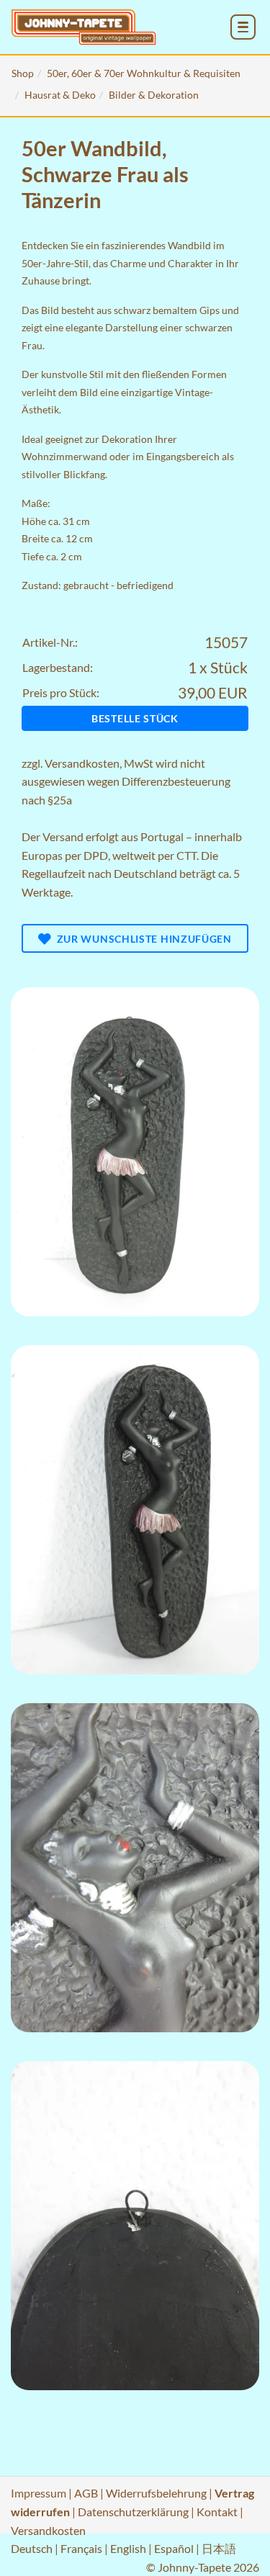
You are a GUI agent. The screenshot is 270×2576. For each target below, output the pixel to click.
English (128, 2548)
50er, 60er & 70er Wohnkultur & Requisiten (144, 73)
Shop (23, 73)
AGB (86, 2493)
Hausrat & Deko (60, 95)
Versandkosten (82, 763)
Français (81, 2548)
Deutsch (32, 2548)
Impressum (39, 2493)
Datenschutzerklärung (133, 2512)
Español (174, 2548)
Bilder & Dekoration (154, 95)
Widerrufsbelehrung (156, 2493)
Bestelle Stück (135, 718)
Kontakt (217, 2512)
